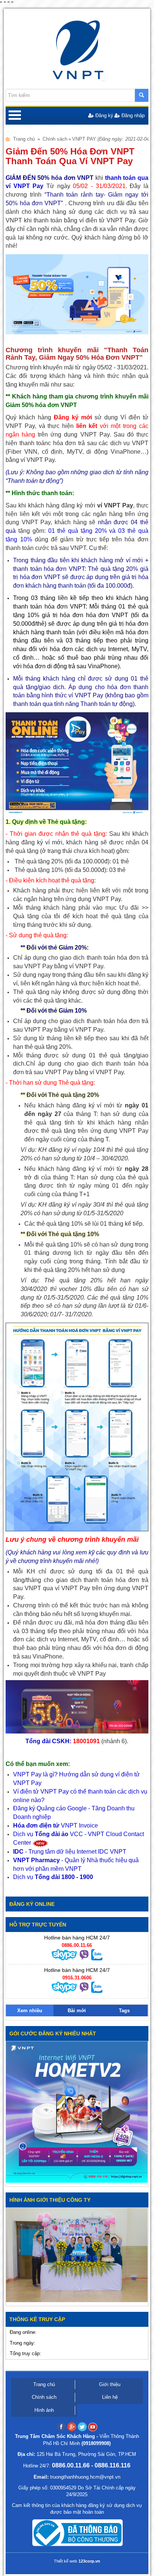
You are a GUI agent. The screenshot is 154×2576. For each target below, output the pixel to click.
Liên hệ (110, 2397)
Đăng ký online (32, 1904)
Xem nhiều (30, 2011)
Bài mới (77, 2011)
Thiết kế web (65, 2561)
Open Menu (15, 116)
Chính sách (55, 139)
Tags (124, 2011)
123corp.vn (89, 2561)
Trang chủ (24, 139)
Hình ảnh (44, 2410)
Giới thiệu (110, 2384)
